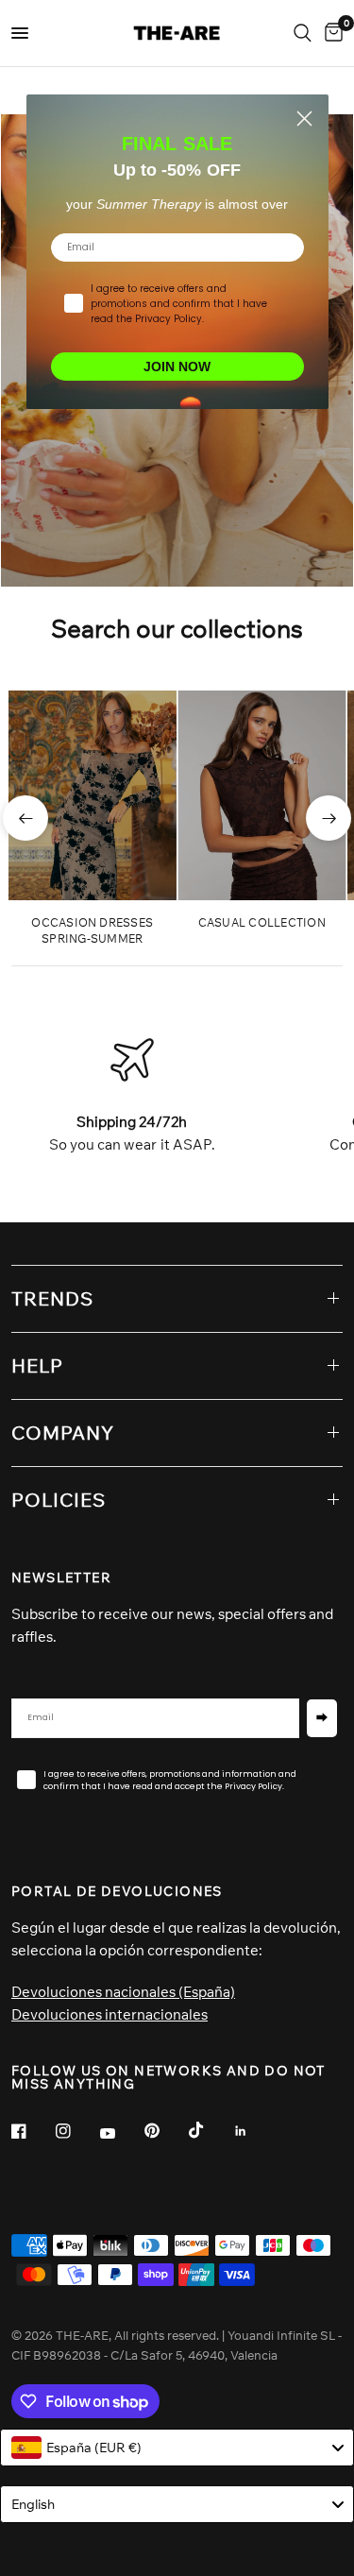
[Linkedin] (254, 2131)
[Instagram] (76, 2131)
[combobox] (177, 2448)
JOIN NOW (177, 367)
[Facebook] (32, 2131)
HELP (37, 1365)
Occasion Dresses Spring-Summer (92, 930)
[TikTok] (210, 2130)
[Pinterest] (165, 2130)
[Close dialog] (304, 119)
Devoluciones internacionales (110, 2014)
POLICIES (59, 1500)
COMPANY (63, 1433)
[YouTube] (121, 2133)
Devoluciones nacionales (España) (123, 1992)
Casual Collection (262, 922)
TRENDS (52, 1298)
